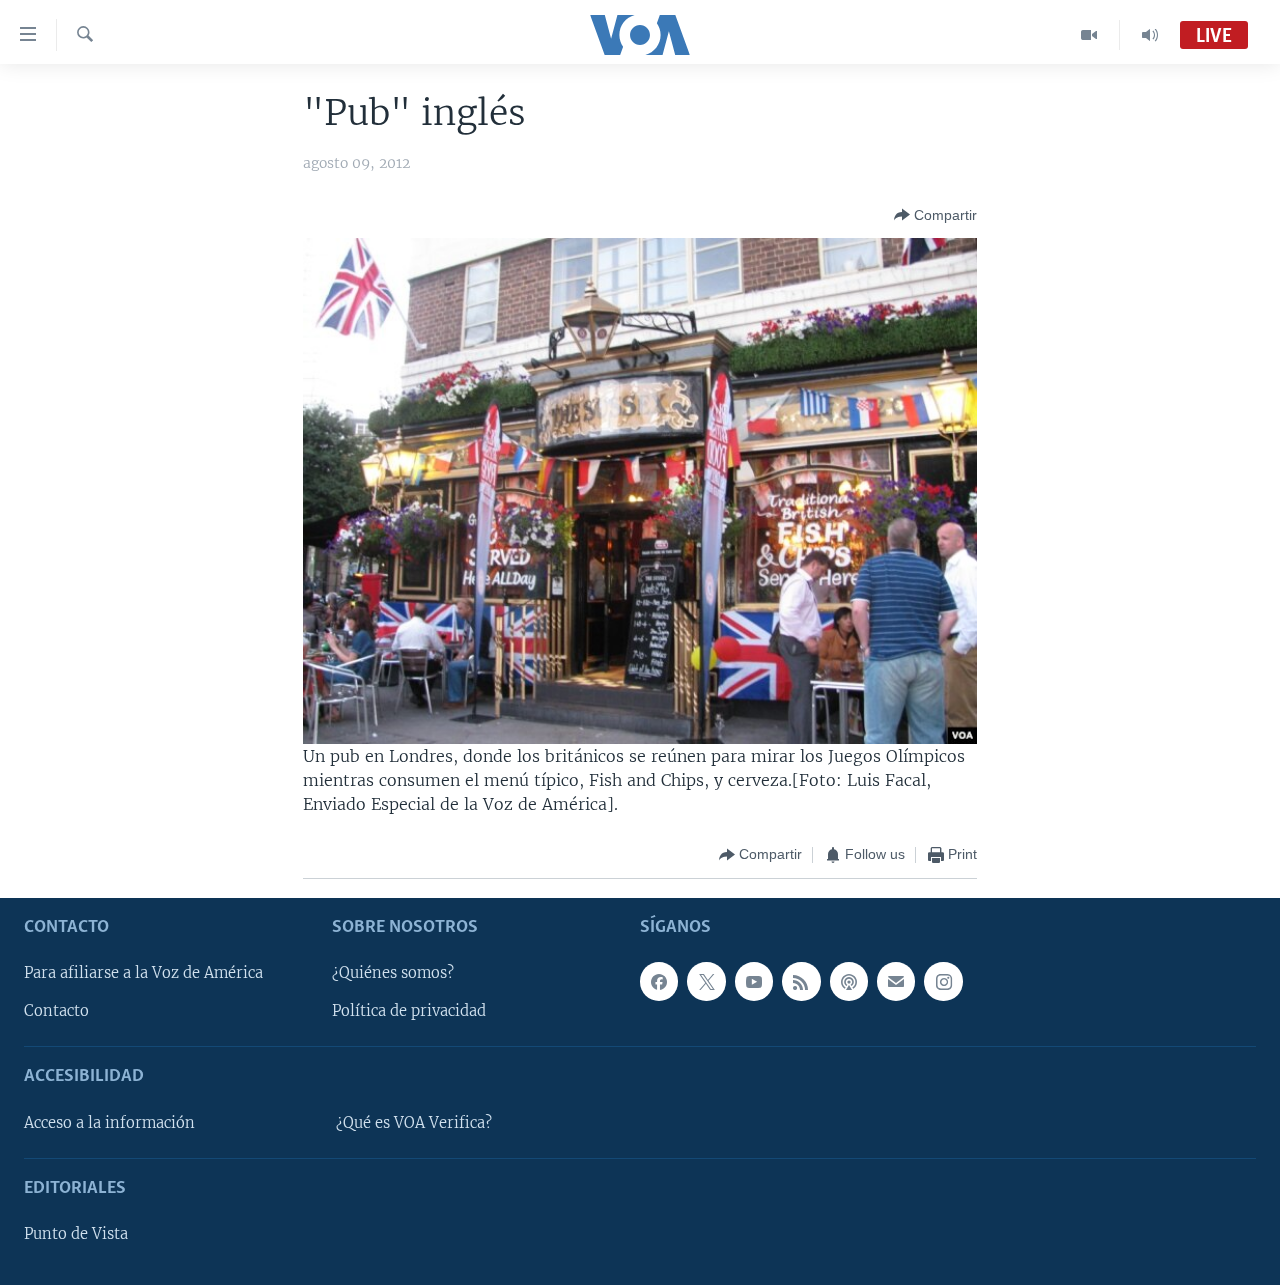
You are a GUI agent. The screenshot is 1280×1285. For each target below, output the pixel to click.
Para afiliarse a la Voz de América (143, 973)
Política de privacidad (409, 1011)
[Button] (935, 215)
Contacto (56, 1011)
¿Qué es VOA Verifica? (414, 1123)
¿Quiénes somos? (393, 973)
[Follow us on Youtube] (754, 981)
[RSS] (801, 981)
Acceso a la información (109, 1123)
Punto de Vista (76, 1234)
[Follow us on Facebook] (659, 981)
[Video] (1089, 35)
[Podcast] (849, 981)
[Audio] (1150, 35)
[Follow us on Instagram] (943, 981)
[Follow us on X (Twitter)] (706, 981)
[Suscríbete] (896, 981)
